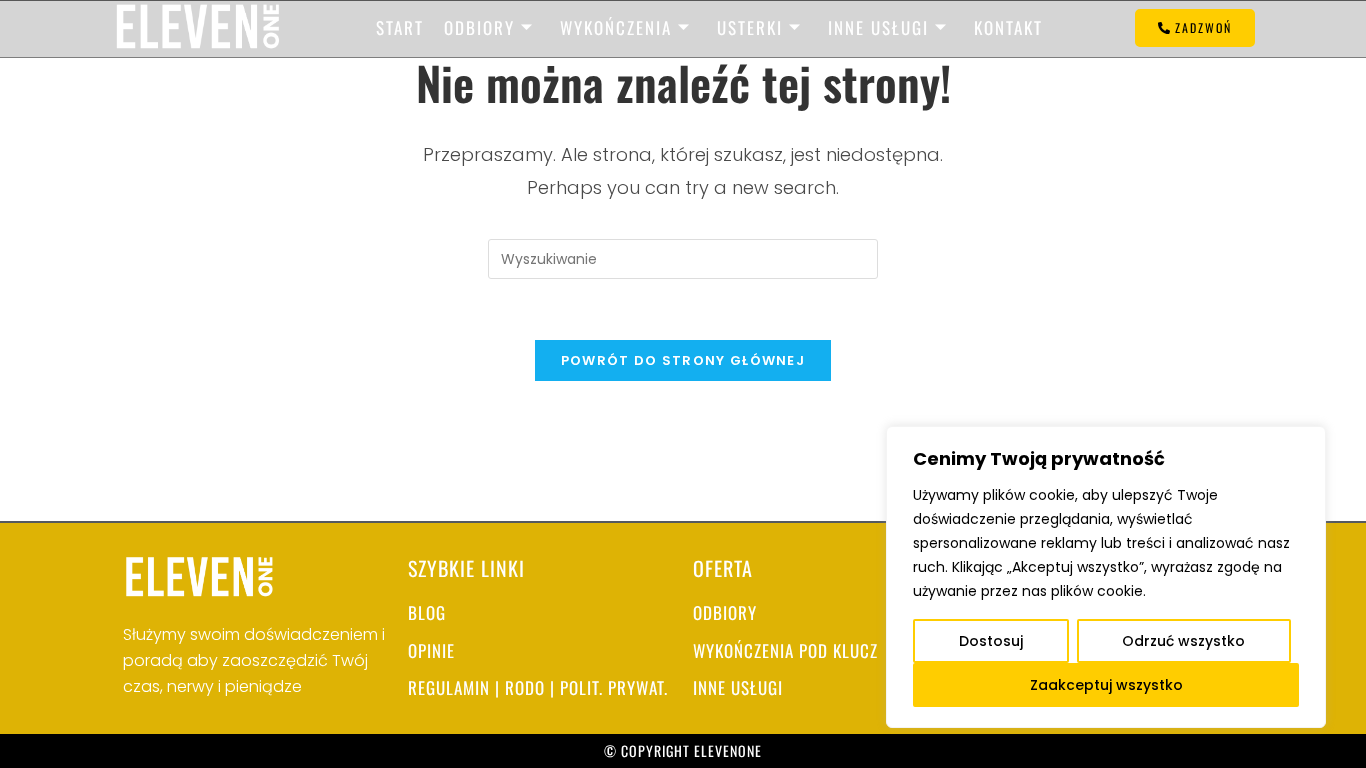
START (400, 27)
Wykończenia (616, 27)
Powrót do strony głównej (683, 360)
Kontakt (1008, 27)
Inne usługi (878, 27)
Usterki (750, 27)
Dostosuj (991, 641)
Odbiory (479, 27)
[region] (1106, 577)
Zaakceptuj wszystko (1106, 685)
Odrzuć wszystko (1183, 641)
